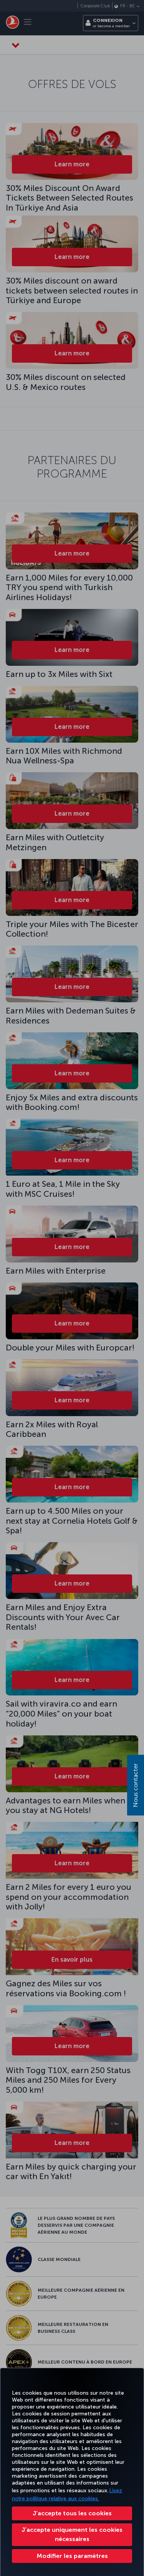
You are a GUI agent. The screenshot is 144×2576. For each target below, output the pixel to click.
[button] (72, 2556)
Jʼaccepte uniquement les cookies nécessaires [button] (72, 2534)
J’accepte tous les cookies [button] (72, 2513)
